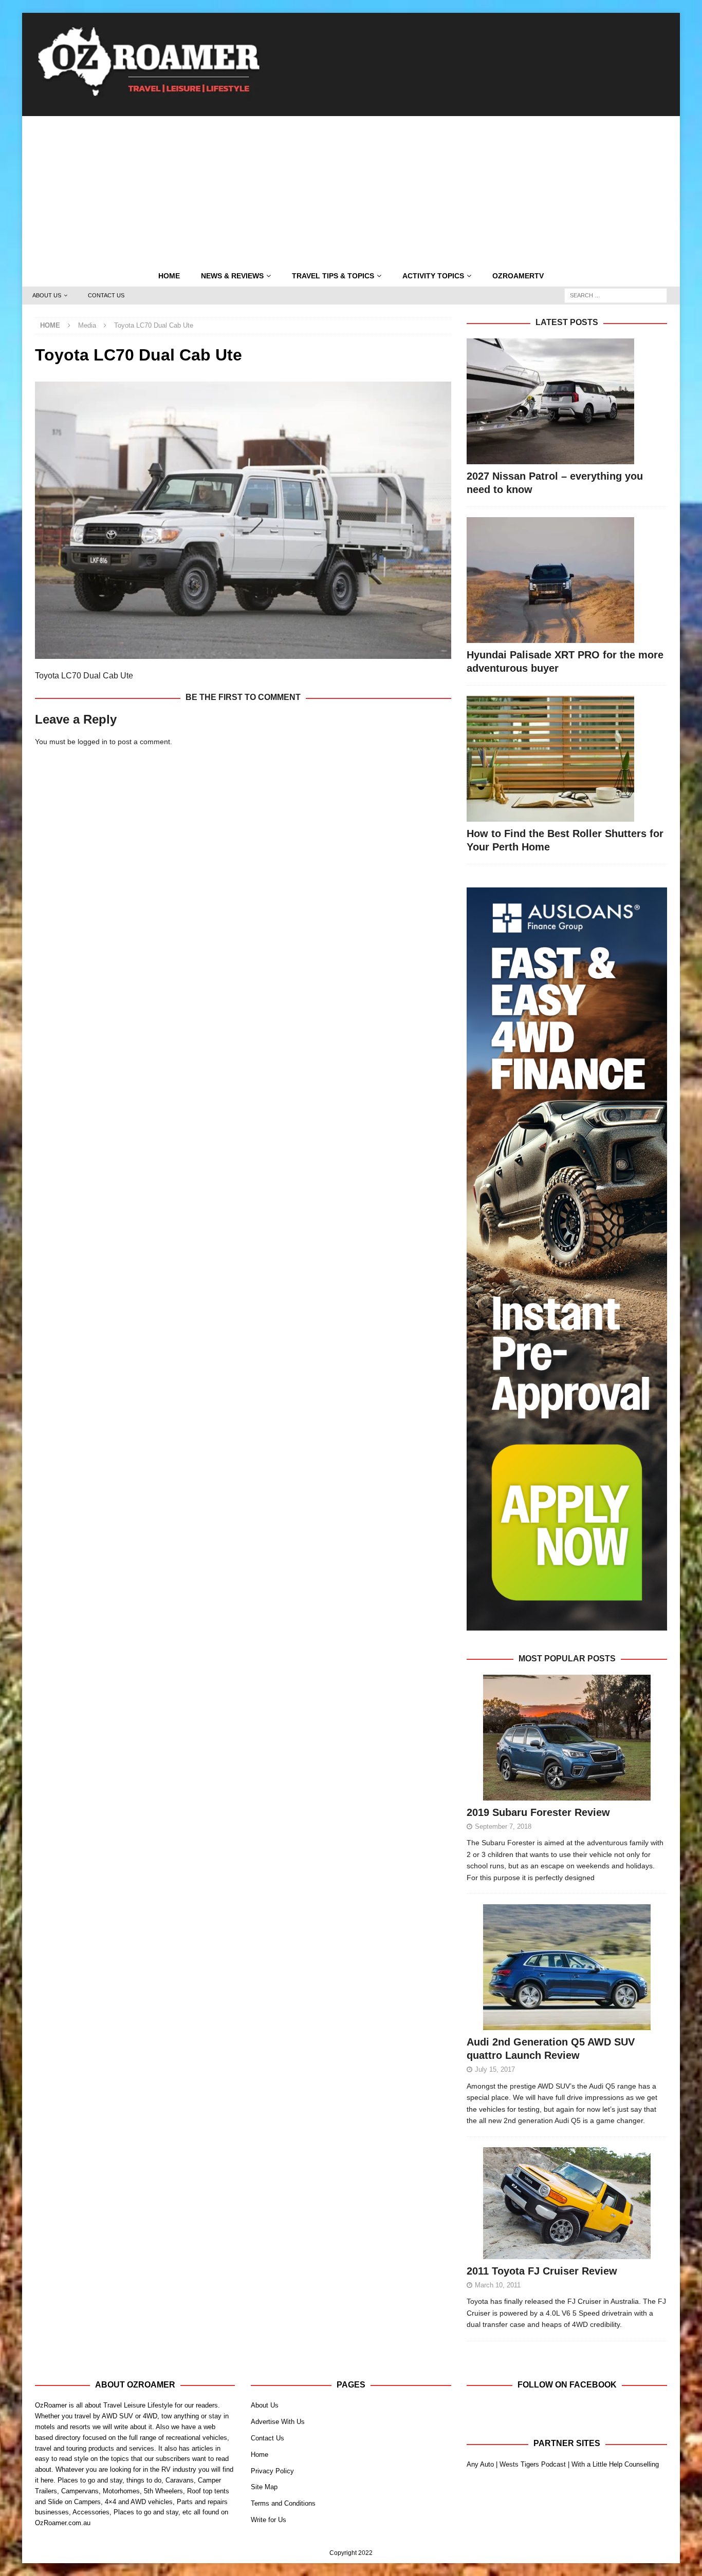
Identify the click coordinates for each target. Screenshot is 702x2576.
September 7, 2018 (503, 1826)
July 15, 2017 (495, 2069)
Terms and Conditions (283, 2503)
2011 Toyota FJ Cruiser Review (542, 2271)
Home (169, 276)
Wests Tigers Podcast (533, 2464)
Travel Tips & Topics (333, 276)
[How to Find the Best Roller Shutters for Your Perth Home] (567, 759)
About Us (47, 295)
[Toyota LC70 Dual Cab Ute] (243, 653)
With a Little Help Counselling (615, 2464)
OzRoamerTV (518, 276)
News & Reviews (232, 276)
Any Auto (480, 2464)
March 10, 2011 (498, 2285)
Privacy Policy (272, 2471)
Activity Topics (433, 276)
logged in (93, 742)
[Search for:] (616, 295)
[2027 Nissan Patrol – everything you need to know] (567, 401)
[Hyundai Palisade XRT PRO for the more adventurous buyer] (567, 580)
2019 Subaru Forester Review (538, 1812)
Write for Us (269, 2520)
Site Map (264, 2487)
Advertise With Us (278, 2422)
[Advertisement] (351, 188)
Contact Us (106, 295)
